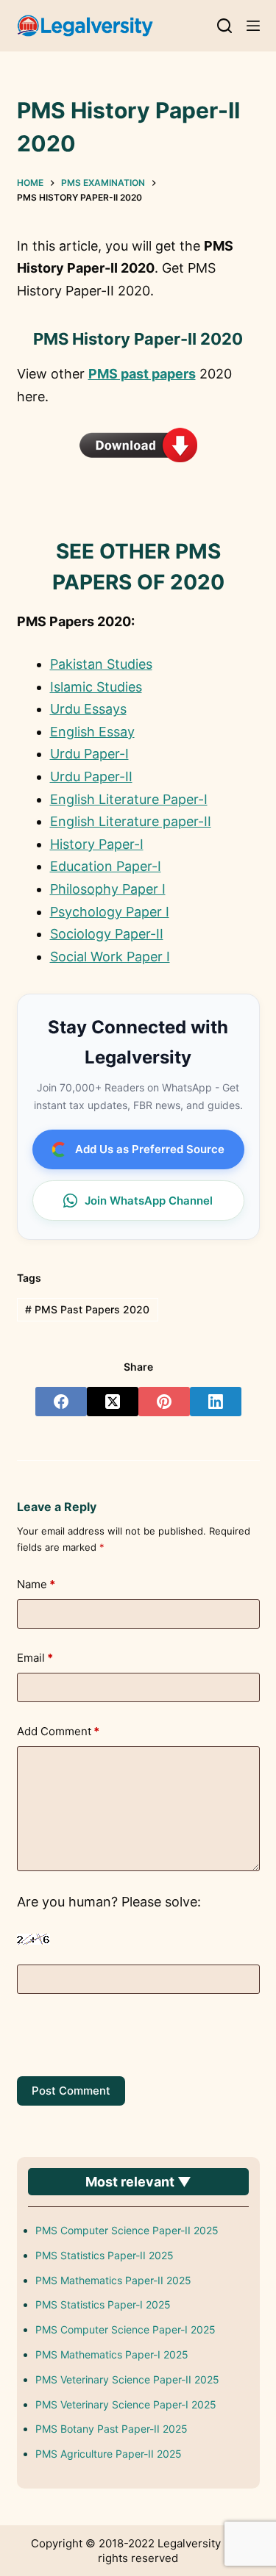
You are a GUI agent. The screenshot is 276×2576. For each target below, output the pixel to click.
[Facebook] (61, 1402)
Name (36, 1584)
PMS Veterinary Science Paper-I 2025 (126, 2404)
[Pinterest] (164, 1402)
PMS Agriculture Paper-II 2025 (109, 2454)
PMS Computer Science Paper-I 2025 (125, 2329)
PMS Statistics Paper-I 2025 (103, 2304)
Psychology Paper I (110, 912)
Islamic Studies (96, 687)
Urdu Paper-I (89, 754)
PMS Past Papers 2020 (87, 1309)
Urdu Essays (88, 709)
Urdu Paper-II (91, 776)
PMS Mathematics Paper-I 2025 (112, 2354)
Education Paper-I (106, 866)
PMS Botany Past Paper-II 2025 (112, 2429)
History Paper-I (97, 844)
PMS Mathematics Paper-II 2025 (113, 2280)
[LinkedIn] (216, 1402)
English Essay (92, 732)
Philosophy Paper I (108, 889)
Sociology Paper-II (107, 934)
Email (35, 1658)
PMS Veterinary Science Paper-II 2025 (127, 2379)
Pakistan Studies (101, 664)
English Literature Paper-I (129, 799)
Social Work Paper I (110, 957)
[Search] (224, 26)
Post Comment (71, 2091)
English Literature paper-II (131, 821)
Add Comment (58, 1731)
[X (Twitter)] (113, 1402)
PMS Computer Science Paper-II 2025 (127, 2230)
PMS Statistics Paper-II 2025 (105, 2255)
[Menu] (253, 26)
